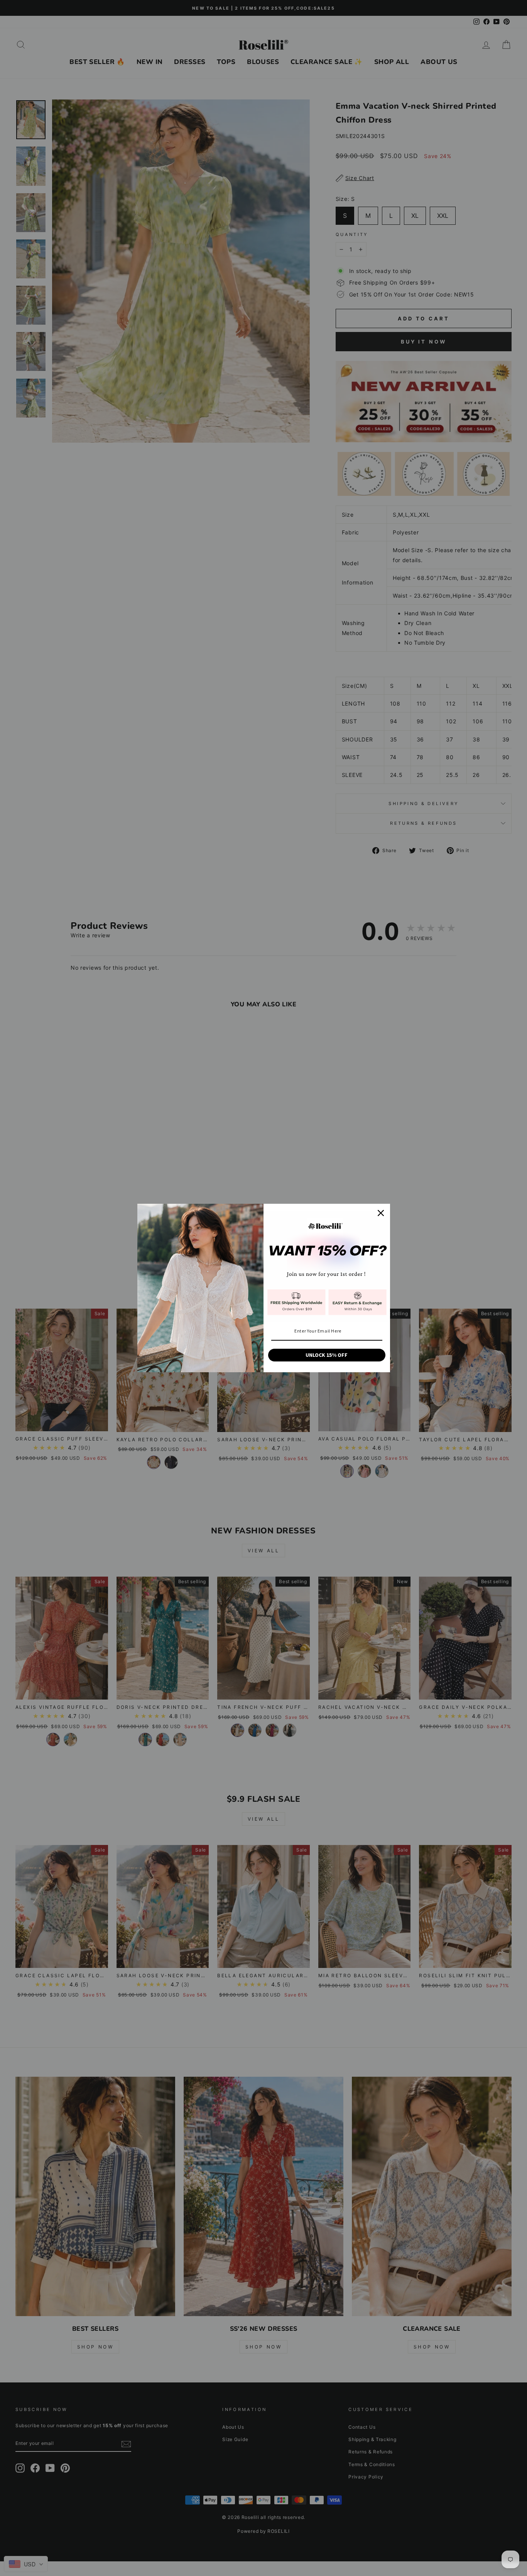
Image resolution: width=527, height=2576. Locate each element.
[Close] (381, 1213)
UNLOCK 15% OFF (327, 1355)
